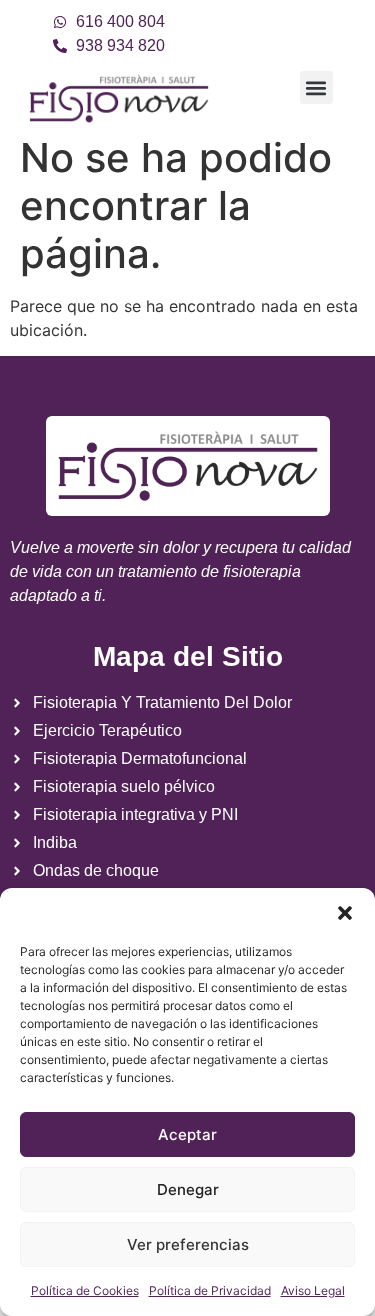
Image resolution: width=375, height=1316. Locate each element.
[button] (345, 913)
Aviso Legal (313, 1290)
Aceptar (187, 1134)
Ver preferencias (188, 1244)
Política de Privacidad (210, 1290)
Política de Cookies (85, 1290)
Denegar (188, 1189)
